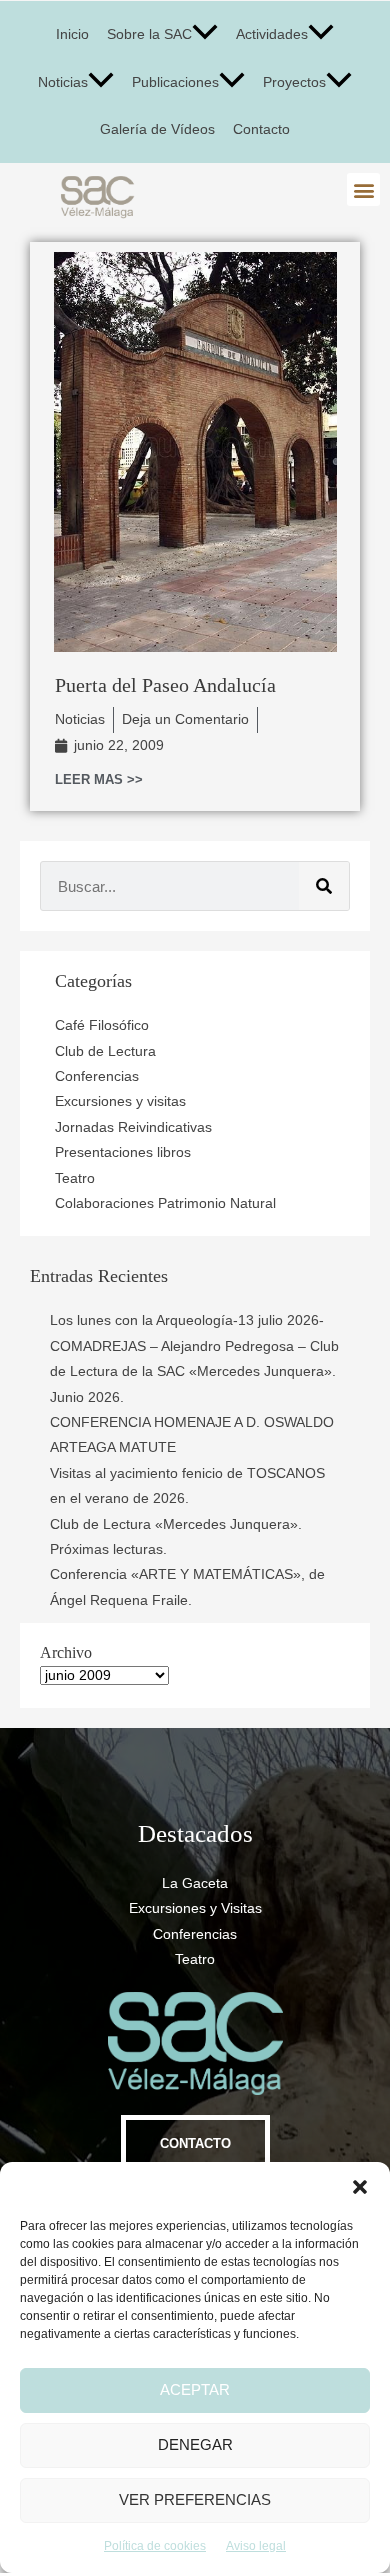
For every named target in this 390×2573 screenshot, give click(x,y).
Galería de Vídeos (157, 129)
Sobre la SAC (149, 34)
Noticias (63, 82)
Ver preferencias (195, 2499)
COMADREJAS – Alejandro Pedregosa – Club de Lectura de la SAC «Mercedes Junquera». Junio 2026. (194, 1372)
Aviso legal (256, 2546)
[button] (360, 2187)
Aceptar (195, 2389)
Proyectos (294, 82)
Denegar (195, 2444)
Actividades (272, 34)
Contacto (261, 129)
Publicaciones (175, 82)
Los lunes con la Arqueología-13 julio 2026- (187, 1320)
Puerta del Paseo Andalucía (165, 685)
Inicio (72, 34)
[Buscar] (324, 886)
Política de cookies (155, 2546)
